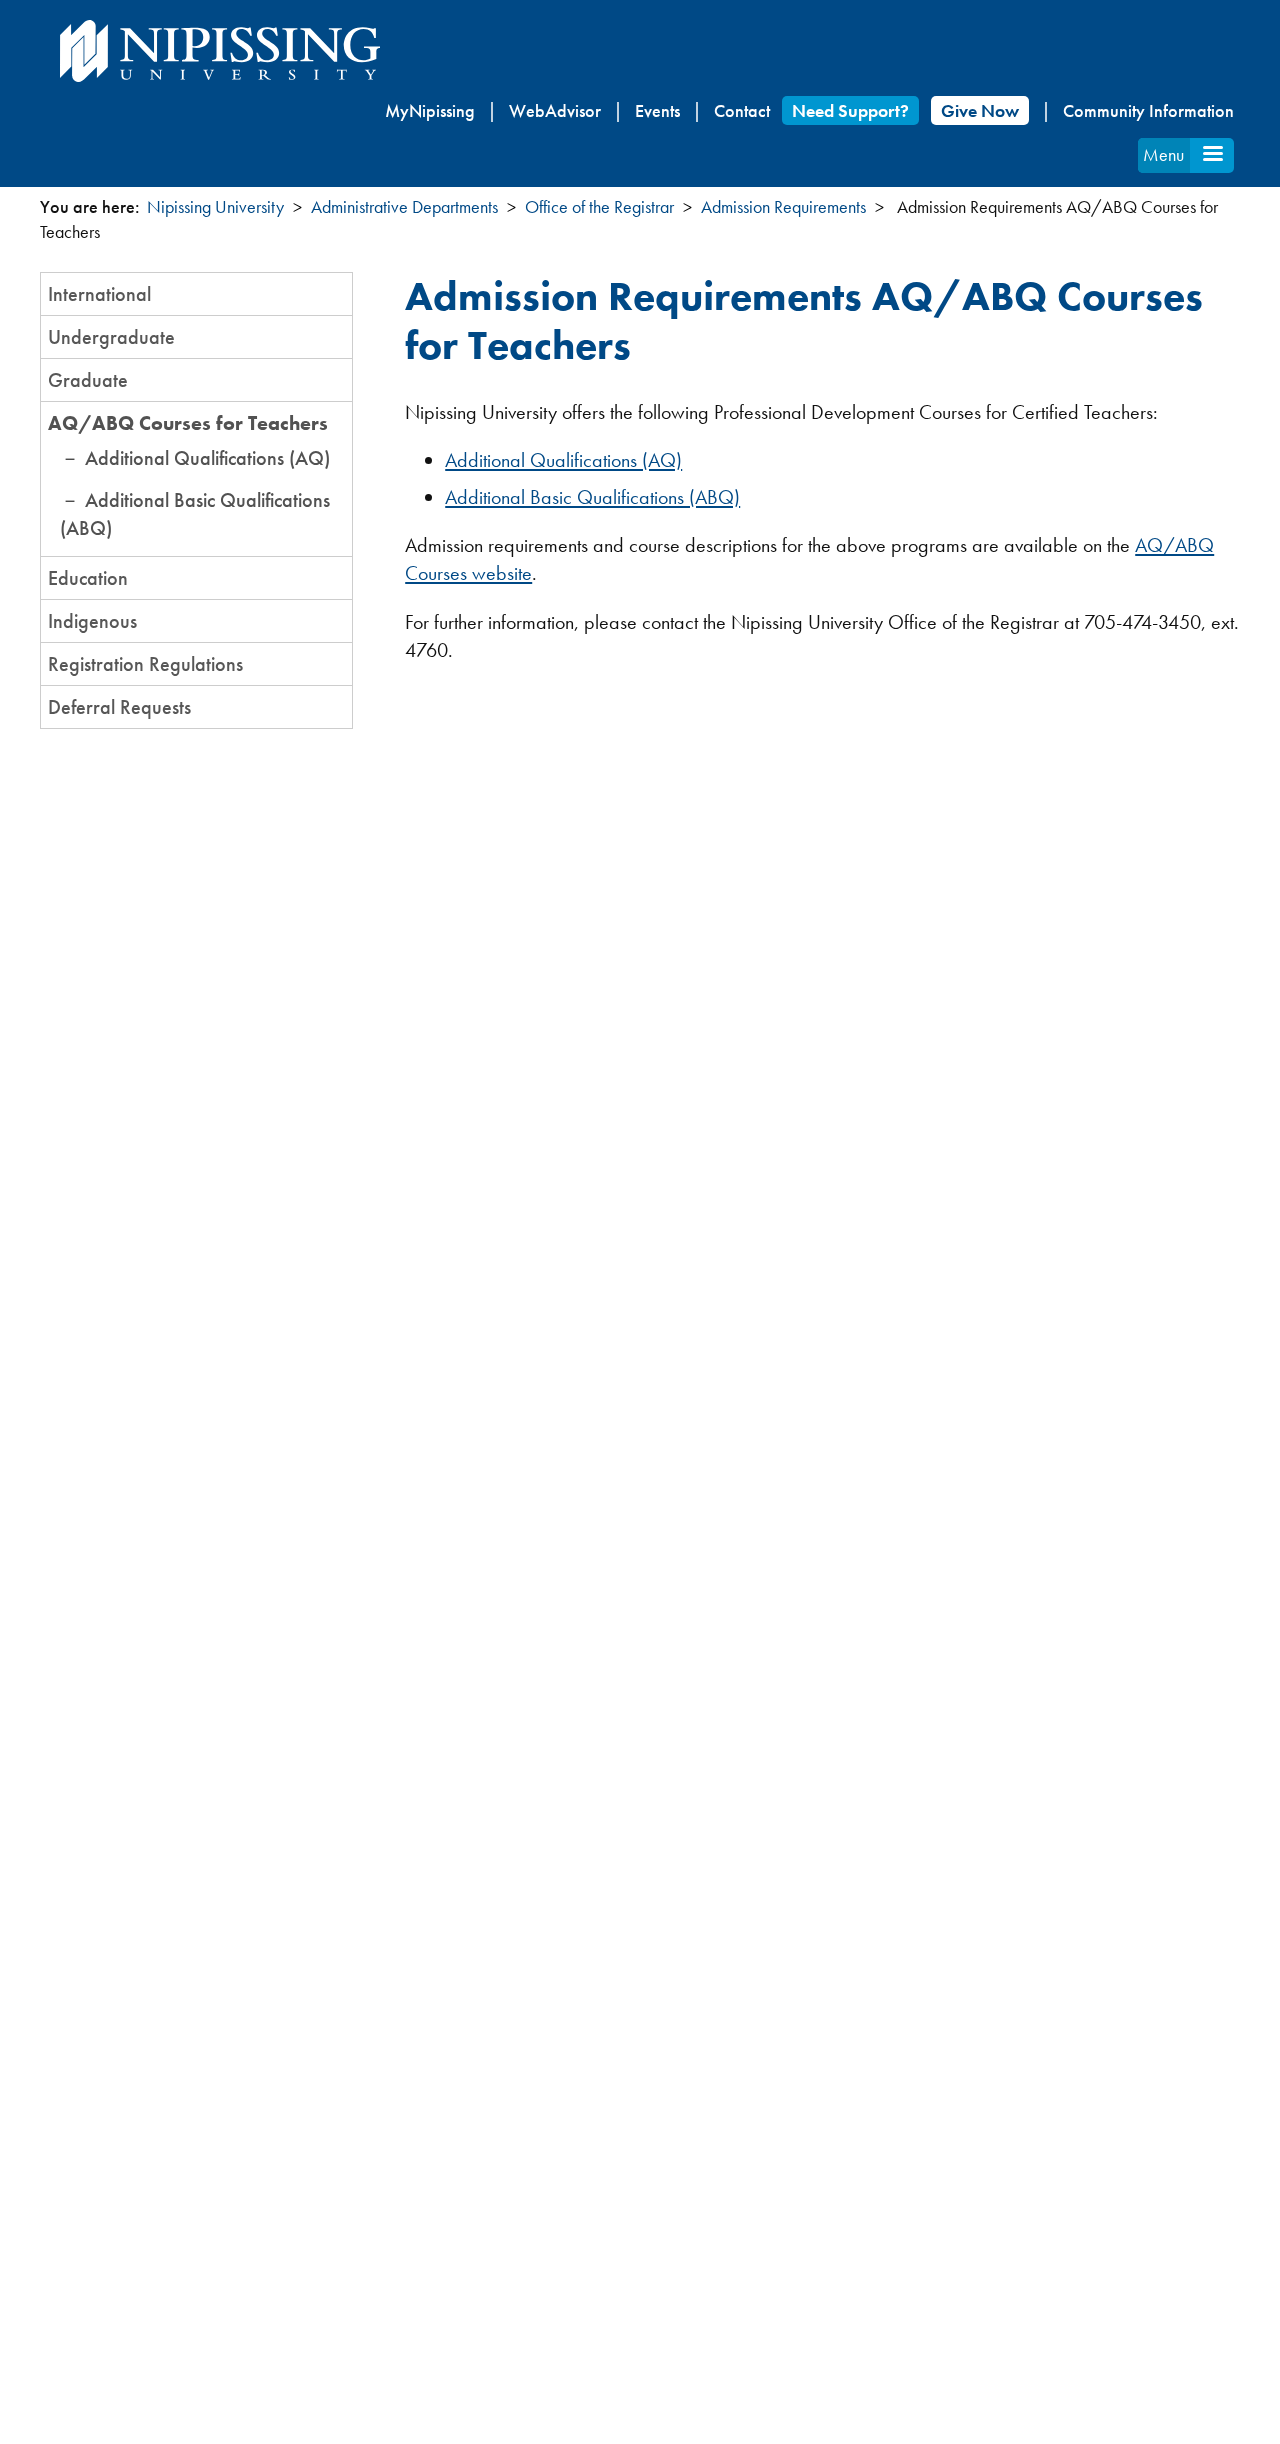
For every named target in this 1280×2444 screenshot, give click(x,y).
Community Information (1148, 110)
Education (88, 578)
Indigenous (92, 621)
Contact (742, 110)
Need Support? (850, 110)
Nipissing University (215, 206)
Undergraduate (111, 337)
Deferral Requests (119, 707)
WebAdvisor (555, 110)
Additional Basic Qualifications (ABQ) (592, 497)
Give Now (980, 110)
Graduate (88, 380)
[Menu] (1212, 155)
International (99, 294)
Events (657, 110)
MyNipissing (430, 110)
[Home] (220, 51)
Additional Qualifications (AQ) (207, 458)
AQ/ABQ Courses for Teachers (188, 423)
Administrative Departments (404, 206)
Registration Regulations (145, 664)
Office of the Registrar (599, 206)
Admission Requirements (783, 206)
